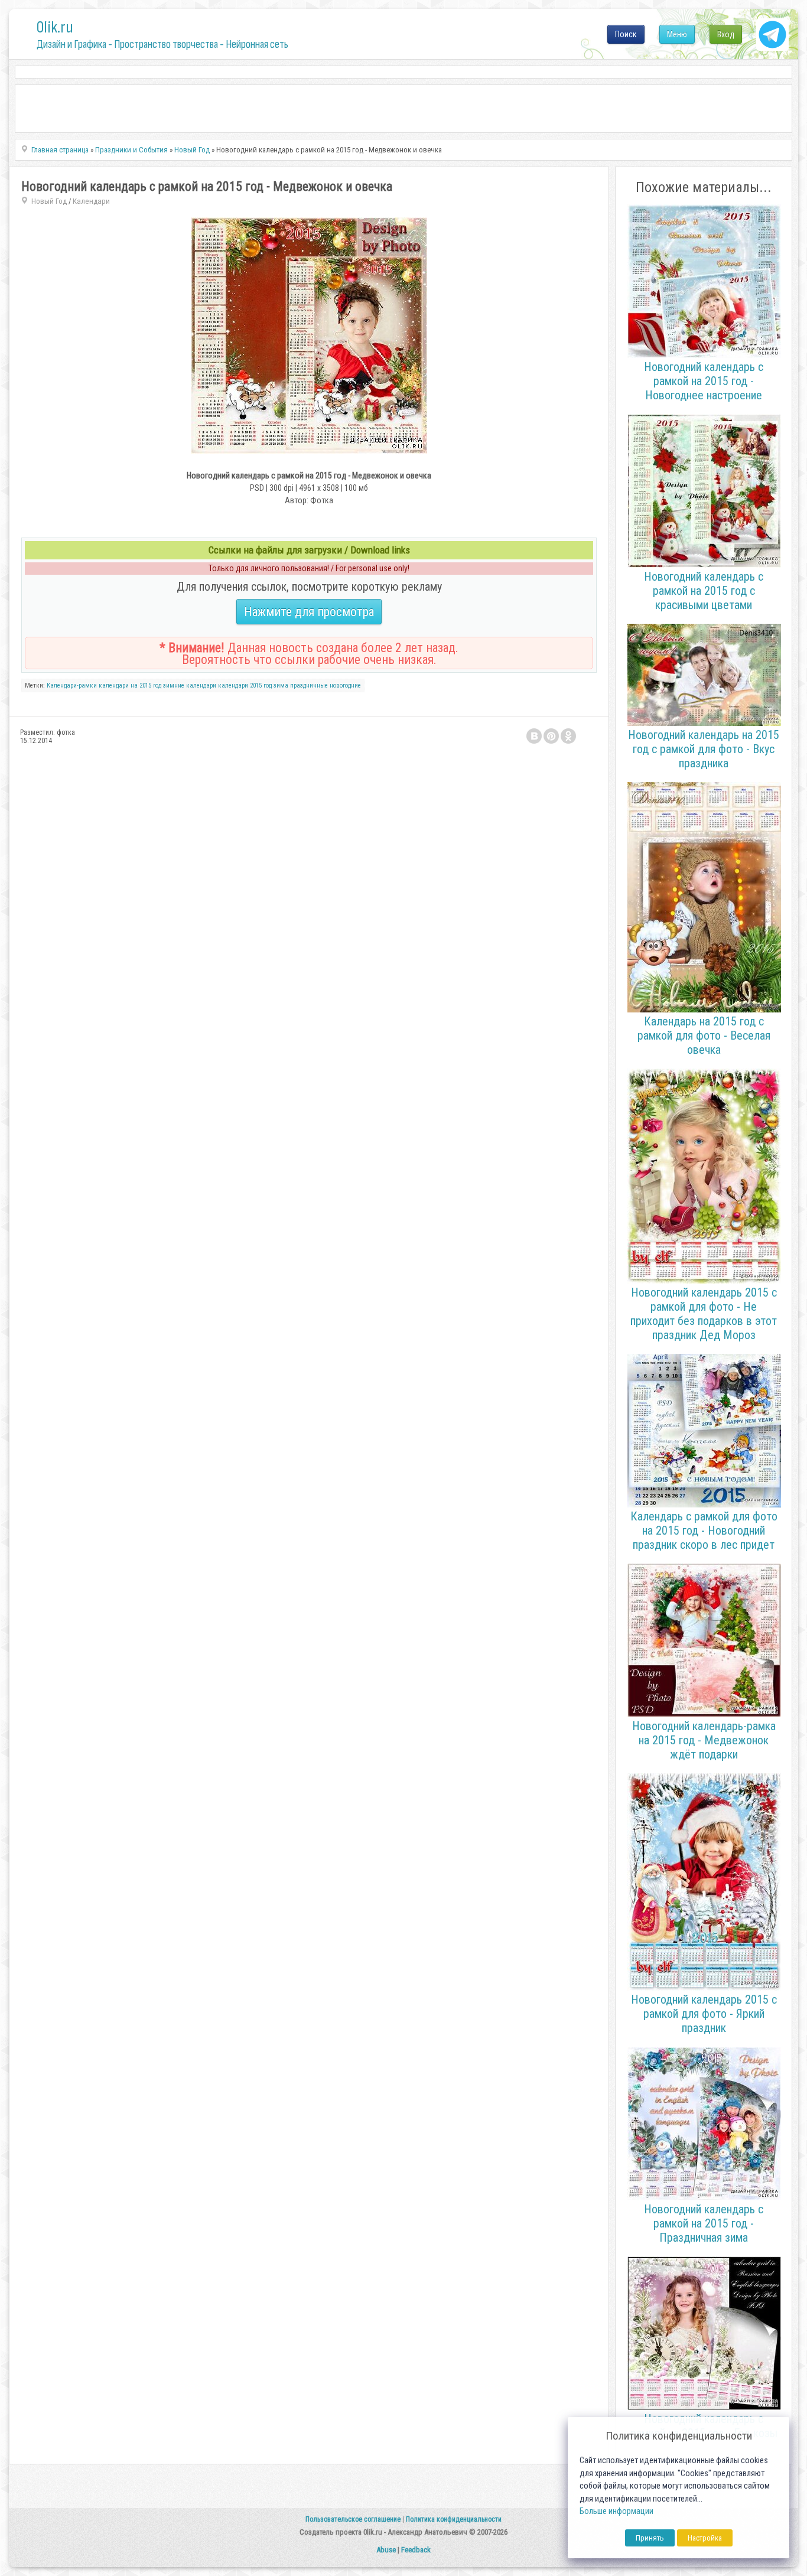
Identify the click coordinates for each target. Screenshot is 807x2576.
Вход (726, 34)
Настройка (705, 2538)
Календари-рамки (72, 685)
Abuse (386, 2550)
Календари (91, 201)
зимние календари (190, 685)
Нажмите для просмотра (309, 612)
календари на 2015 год (130, 685)
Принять (650, 2538)
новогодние (345, 685)
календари (233, 685)
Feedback (416, 2550)
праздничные (309, 685)
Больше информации (616, 2511)
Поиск (626, 34)
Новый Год (49, 201)
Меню (677, 34)
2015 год (261, 685)
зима (281, 685)
